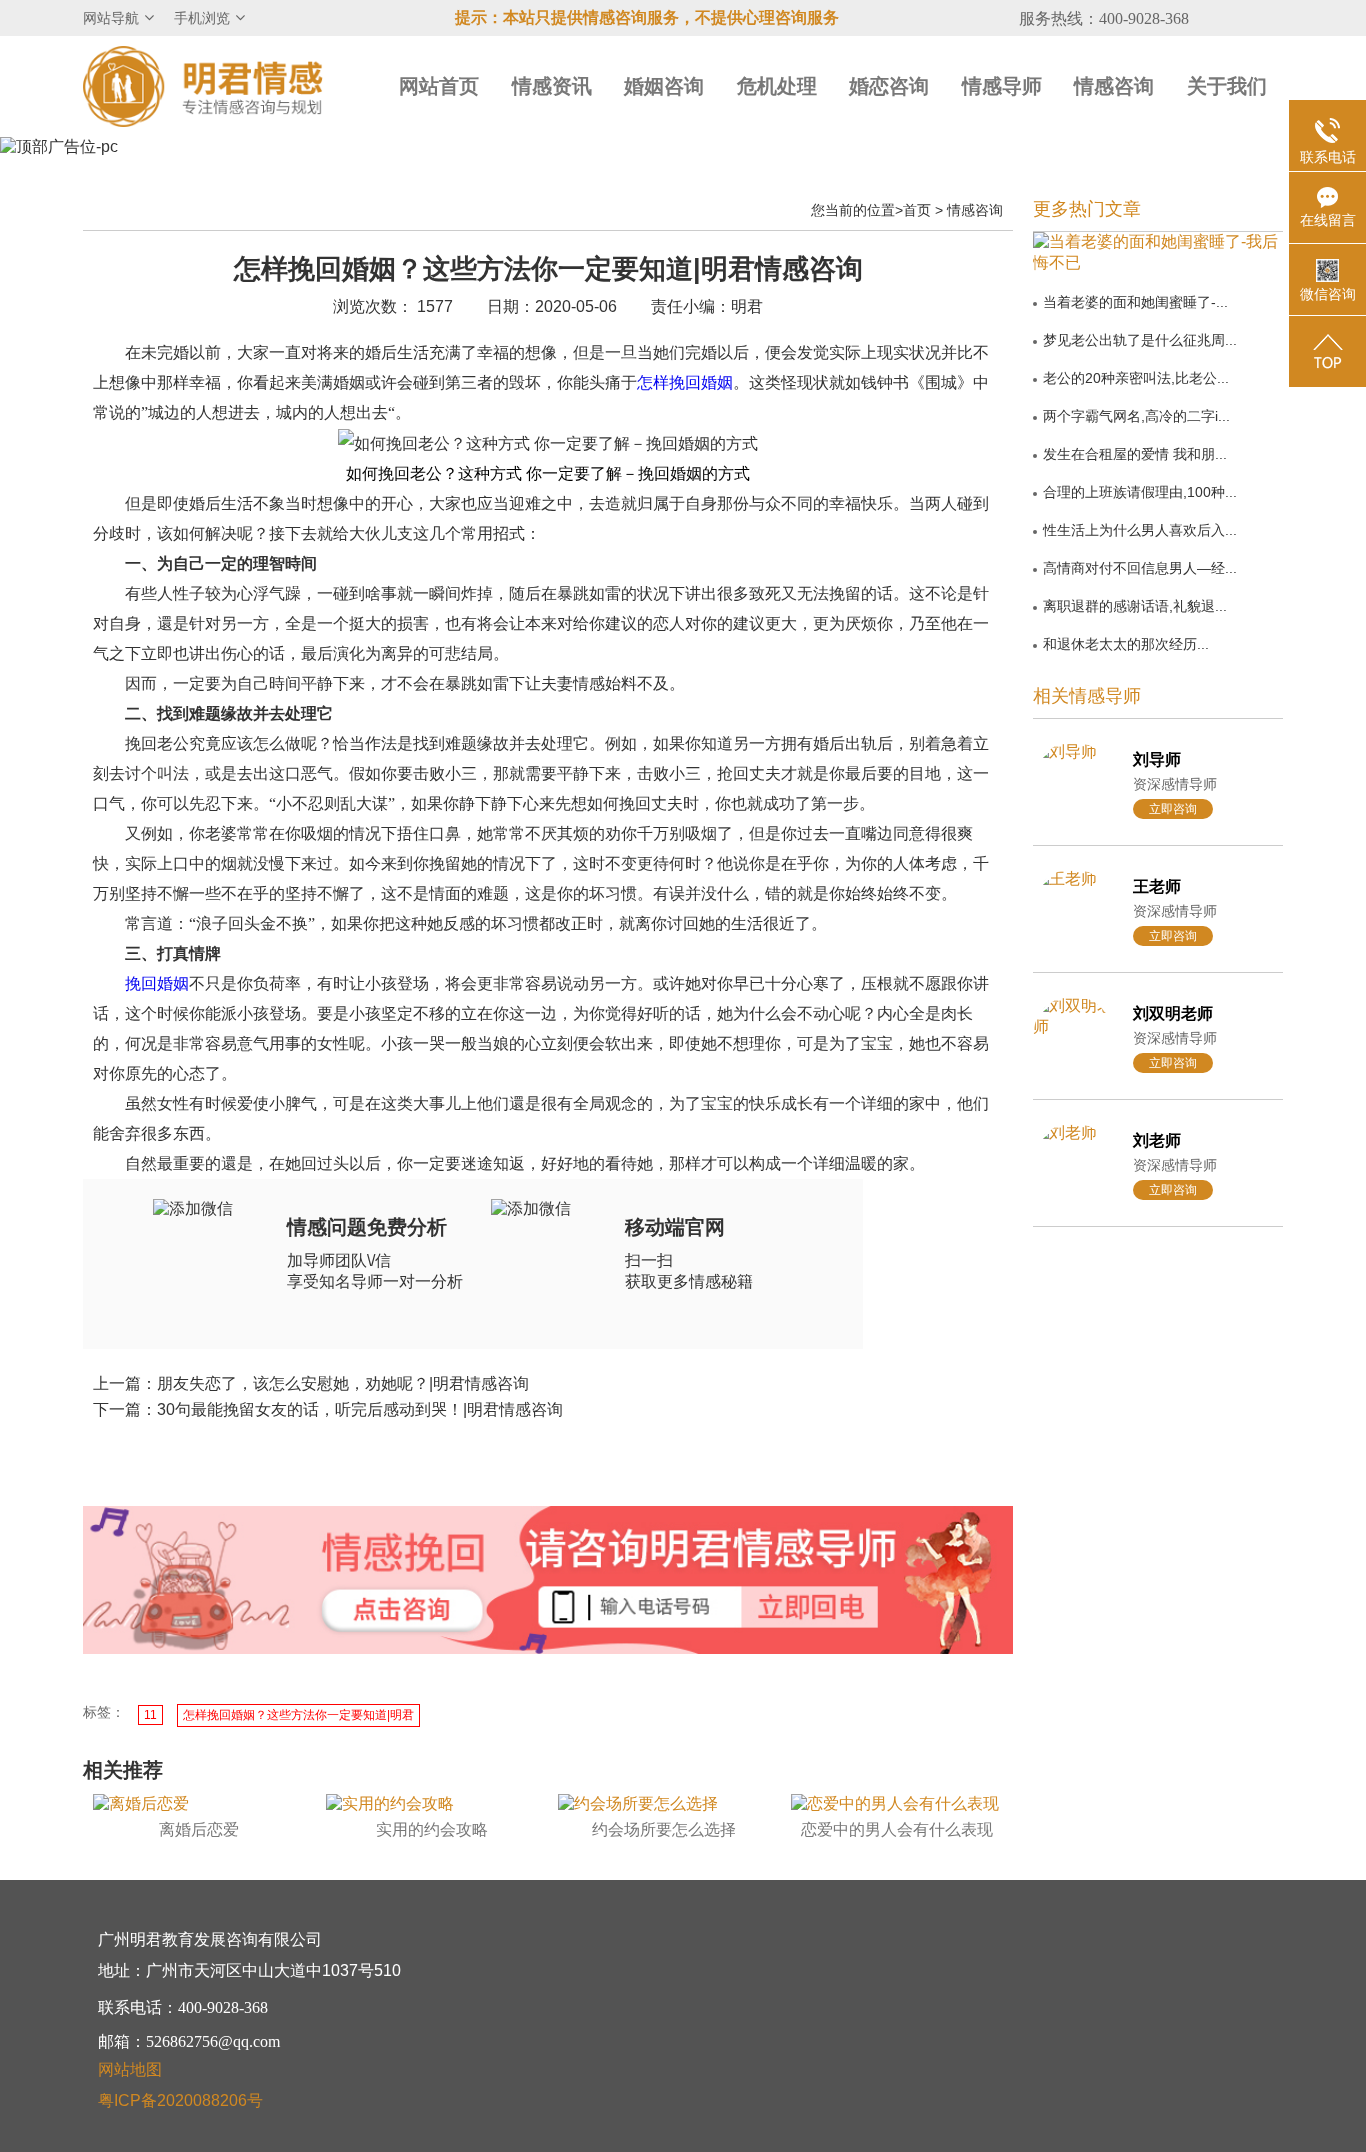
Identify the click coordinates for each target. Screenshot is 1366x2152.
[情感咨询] (402, 1611)
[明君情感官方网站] (203, 85)
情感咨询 (1114, 86)
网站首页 (439, 86)
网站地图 (130, 2069)
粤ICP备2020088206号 (180, 2100)
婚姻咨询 (664, 86)
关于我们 (1227, 86)
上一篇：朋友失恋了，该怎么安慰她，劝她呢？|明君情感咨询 (311, 1383)
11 (150, 1715)
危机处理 (777, 86)
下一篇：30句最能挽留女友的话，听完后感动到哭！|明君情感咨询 (328, 1409)
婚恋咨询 (889, 86)
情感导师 (1002, 86)
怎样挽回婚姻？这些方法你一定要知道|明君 (298, 1715)
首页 (917, 210)
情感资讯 (552, 86)
